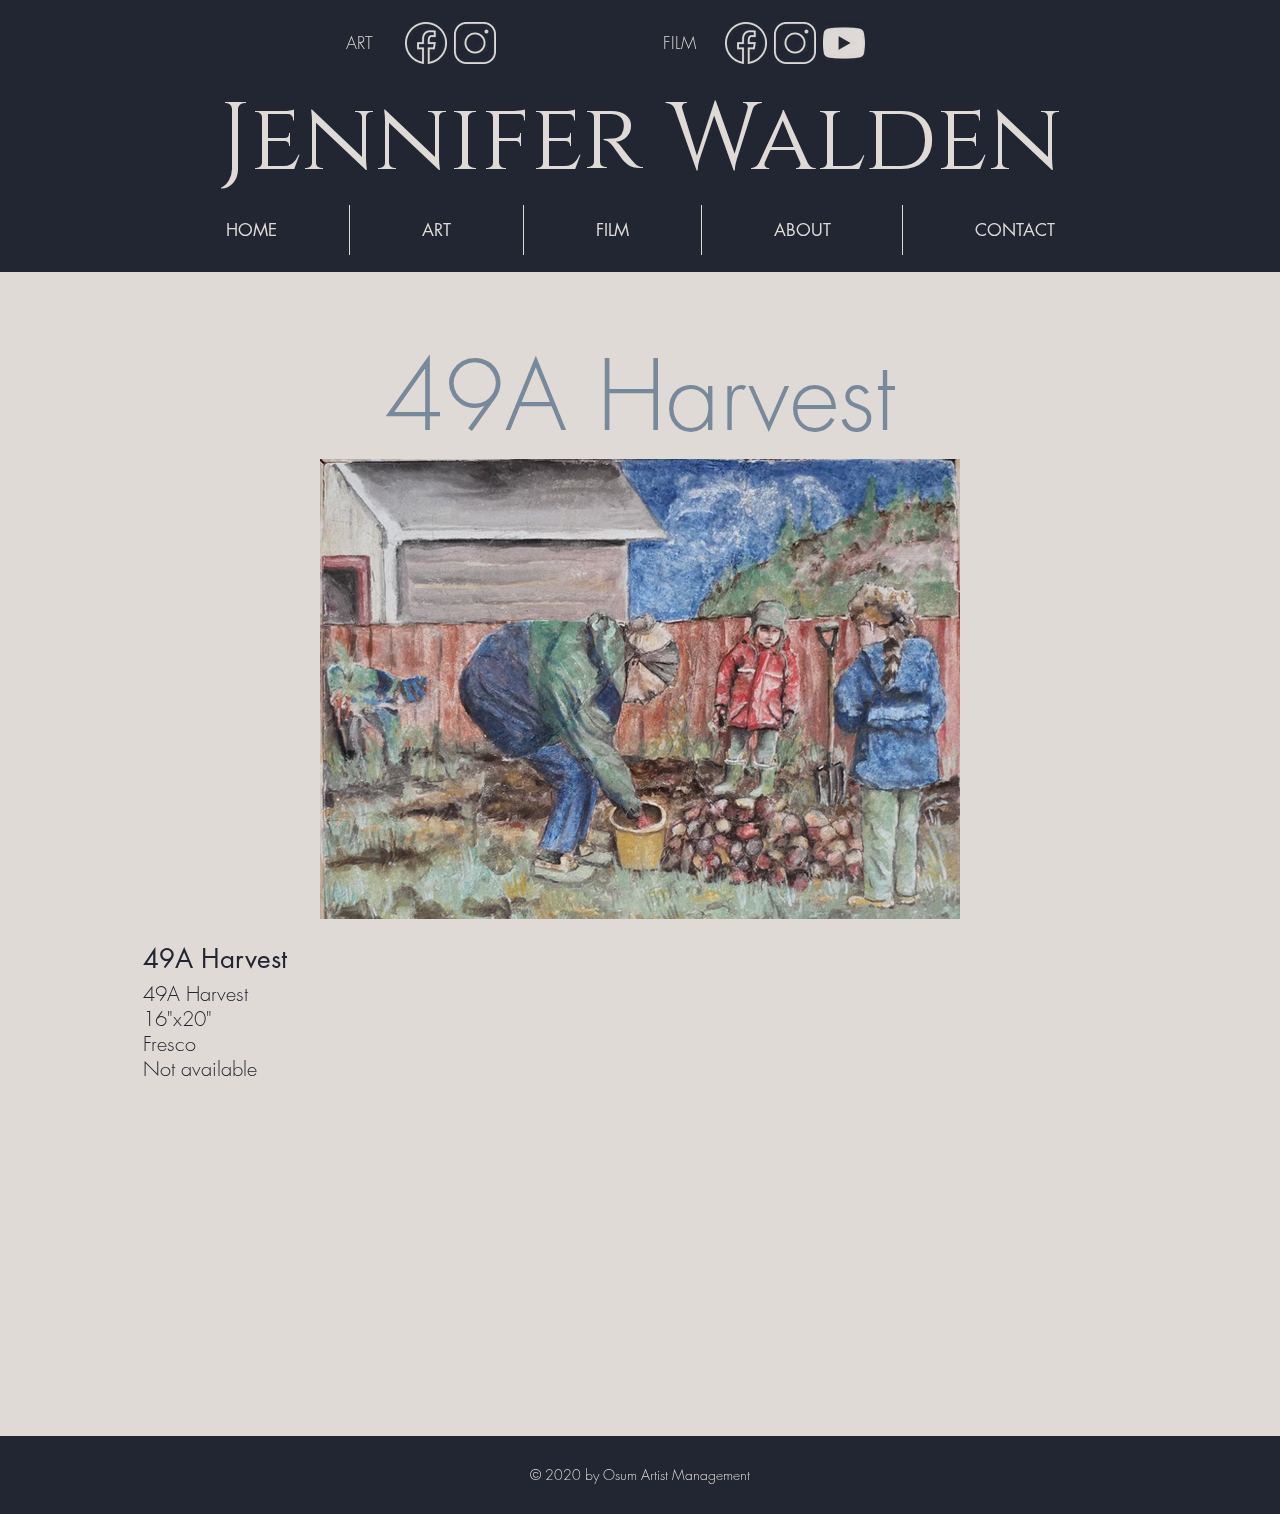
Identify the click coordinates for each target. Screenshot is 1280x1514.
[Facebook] (426, 43)
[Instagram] (475, 43)
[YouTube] (844, 43)
